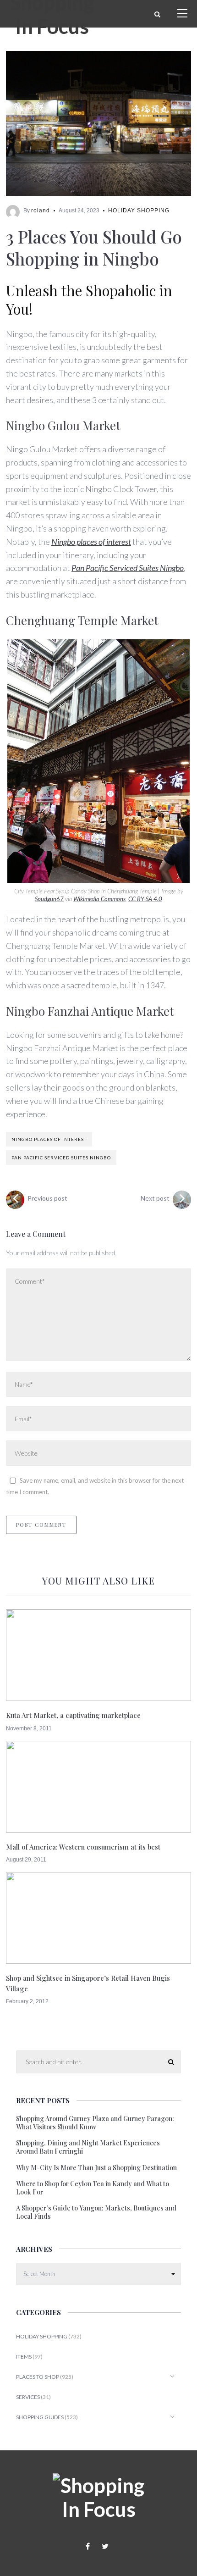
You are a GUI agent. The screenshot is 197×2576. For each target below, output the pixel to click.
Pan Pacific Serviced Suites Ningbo (128, 568)
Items (24, 2357)
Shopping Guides (40, 2417)
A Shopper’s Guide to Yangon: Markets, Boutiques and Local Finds (96, 2212)
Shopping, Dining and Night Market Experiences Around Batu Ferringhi (88, 2147)
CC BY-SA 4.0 (145, 899)
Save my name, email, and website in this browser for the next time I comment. (95, 1486)
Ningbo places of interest (91, 542)
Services (28, 2397)
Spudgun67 (49, 899)
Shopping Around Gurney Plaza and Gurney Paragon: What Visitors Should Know (95, 2123)
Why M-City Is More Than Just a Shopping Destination (96, 2168)
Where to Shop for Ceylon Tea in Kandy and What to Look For (93, 2188)
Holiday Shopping (139, 211)
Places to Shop (38, 2377)
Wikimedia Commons (99, 899)
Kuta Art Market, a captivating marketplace (73, 1715)
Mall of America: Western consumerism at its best (83, 1847)
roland (41, 211)
